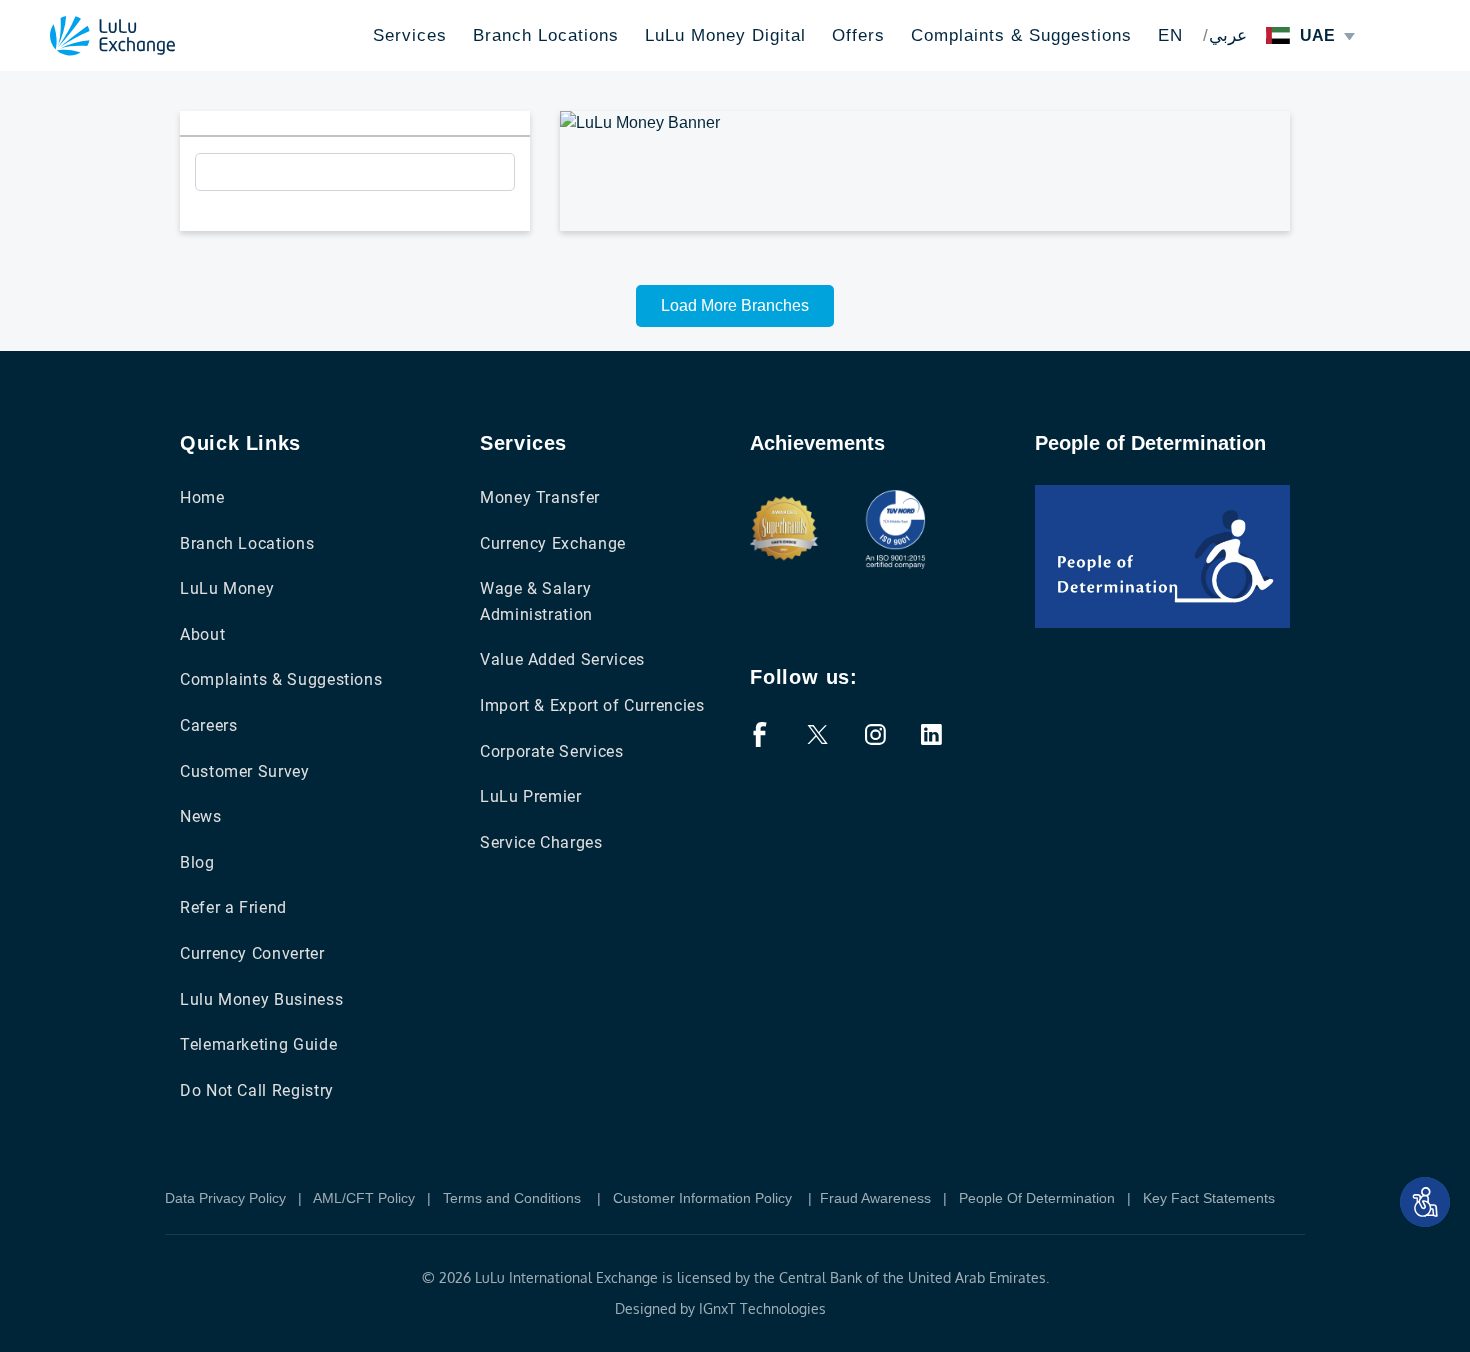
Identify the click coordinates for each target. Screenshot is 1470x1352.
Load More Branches (735, 305)
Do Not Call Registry (257, 1090)
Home (202, 497)
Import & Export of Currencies (592, 705)
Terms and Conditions (514, 1198)
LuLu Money (227, 588)
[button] (1425, 1202)
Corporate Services (552, 751)
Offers (858, 35)
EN (1170, 35)
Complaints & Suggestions (1021, 35)
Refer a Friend (233, 907)
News (201, 816)
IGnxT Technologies (762, 1308)
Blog (197, 862)
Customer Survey (245, 771)
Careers (208, 725)
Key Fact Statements (1209, 1198)
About (202, 634)
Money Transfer (540, 497)
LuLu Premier (531, 796)
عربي (1228, 35)
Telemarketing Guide (258, 1044)
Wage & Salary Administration (536, 601)
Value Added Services (562, 659)
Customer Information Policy (704, 1198)
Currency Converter (252, 953)
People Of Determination (1037, 1198)
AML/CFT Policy (364, 1198)
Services (410, 35)
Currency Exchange (553, 543)
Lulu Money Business (261, 999)
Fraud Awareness (875, 1198)
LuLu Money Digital (725, 35)
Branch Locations (546, 35)
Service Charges (541, 842)
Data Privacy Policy (225, 1198)
